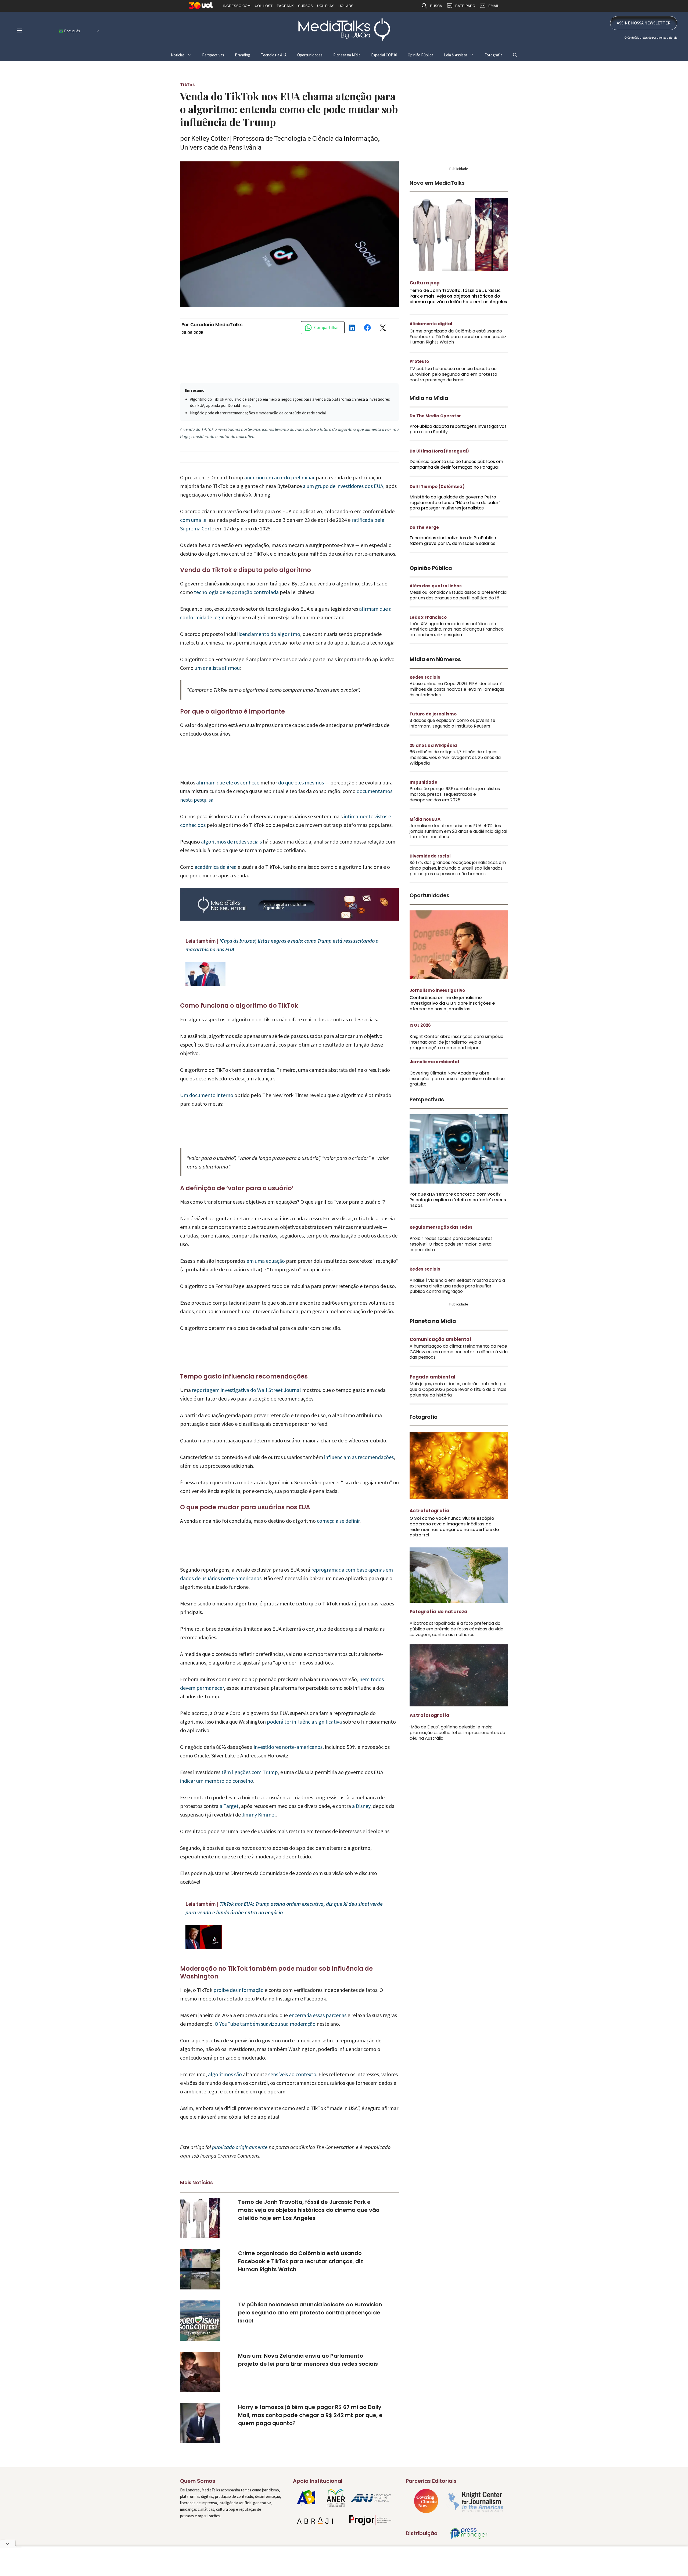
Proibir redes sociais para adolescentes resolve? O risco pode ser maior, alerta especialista (451, 1244)
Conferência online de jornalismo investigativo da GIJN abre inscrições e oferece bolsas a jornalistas (452, 1003)
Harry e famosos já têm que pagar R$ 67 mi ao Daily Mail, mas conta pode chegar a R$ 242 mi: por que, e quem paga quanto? (310, 2415)
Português (72, 31)
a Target (229, 1806)
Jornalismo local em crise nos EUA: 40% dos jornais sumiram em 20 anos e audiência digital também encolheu (458, 831)
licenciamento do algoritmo (269, 634)
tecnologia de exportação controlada (236, 592)
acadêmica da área (216, 867)
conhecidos (193, 825)
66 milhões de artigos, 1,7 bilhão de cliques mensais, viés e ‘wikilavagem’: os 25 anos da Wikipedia (455, 757)
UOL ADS (346, 6)
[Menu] (19, 30)
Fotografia (493, 55)
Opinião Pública (420, 55)
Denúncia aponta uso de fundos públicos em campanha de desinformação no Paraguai (456, 464)
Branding (243, 55)
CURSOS (305, 6)
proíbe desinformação (239, 1990)
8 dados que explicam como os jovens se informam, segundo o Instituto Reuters (452, 723)
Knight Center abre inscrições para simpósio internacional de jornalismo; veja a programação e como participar (456, 1042)
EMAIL (494, 6)
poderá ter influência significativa (304, 1722)
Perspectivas (213, 55)
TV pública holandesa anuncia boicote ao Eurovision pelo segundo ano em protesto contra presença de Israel (310, 2313)
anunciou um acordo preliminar (279, 477)
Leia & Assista (456, 55)
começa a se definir (338, 1521)
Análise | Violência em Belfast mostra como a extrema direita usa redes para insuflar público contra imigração (457, 1286)
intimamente (359, 816)
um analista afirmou (217, 668)
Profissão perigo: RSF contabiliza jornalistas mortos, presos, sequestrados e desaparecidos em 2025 (455, 794)
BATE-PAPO (465, 6)
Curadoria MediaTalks (216, 325)
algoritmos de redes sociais (231, 842)
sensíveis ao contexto (292, 2074)
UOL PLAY (326, 6)
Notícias (178, 55)
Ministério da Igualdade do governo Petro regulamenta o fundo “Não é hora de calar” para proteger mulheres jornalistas (455, 503)
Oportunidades (310, 55)
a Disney (361, 1806)
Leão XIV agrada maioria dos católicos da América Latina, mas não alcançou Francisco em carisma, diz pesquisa (457, 629)
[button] (515, 55)
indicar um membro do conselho (217, 1781)
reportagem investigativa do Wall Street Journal (246, 1390)
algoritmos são (225, 2074)
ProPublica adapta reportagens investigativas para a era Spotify (458, 429)
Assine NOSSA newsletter (644, 23)
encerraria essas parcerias (318, 2015)
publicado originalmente (240, 2147)
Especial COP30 (384, 55)
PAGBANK (285, 6)
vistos (381, 816)
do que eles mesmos (301, 782)
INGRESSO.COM (237, 6)
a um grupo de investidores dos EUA (343, 486)
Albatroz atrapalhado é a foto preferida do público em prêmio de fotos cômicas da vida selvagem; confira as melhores (456, 1629)
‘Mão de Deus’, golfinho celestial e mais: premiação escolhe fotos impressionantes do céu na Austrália (457, 1733)
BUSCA (436, 6)
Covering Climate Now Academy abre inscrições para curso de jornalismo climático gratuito (457, 1079)
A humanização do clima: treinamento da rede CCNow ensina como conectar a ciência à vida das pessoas (459, 1352)
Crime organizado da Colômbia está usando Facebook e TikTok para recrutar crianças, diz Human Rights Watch (301, 2261)
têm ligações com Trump (250, 1772)
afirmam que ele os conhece (228, 782)
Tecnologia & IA (274, 55)
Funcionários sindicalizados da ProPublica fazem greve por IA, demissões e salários (453, 541)
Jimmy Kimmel (259, 1815)
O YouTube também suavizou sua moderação (265, 2024)
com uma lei (194, 520)
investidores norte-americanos (288, 1747)
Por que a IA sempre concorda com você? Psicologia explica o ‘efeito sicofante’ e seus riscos (458, 1200)
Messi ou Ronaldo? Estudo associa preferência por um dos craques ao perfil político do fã (458, 595)
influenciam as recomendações (359, 1457)
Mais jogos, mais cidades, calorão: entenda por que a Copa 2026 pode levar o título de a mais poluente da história (458, 1389)
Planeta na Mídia (347, 55)
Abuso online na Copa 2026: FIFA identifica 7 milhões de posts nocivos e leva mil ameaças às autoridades (457, 689)
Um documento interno (207, 1095)
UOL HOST (264, 6)
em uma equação (266, 1261)
